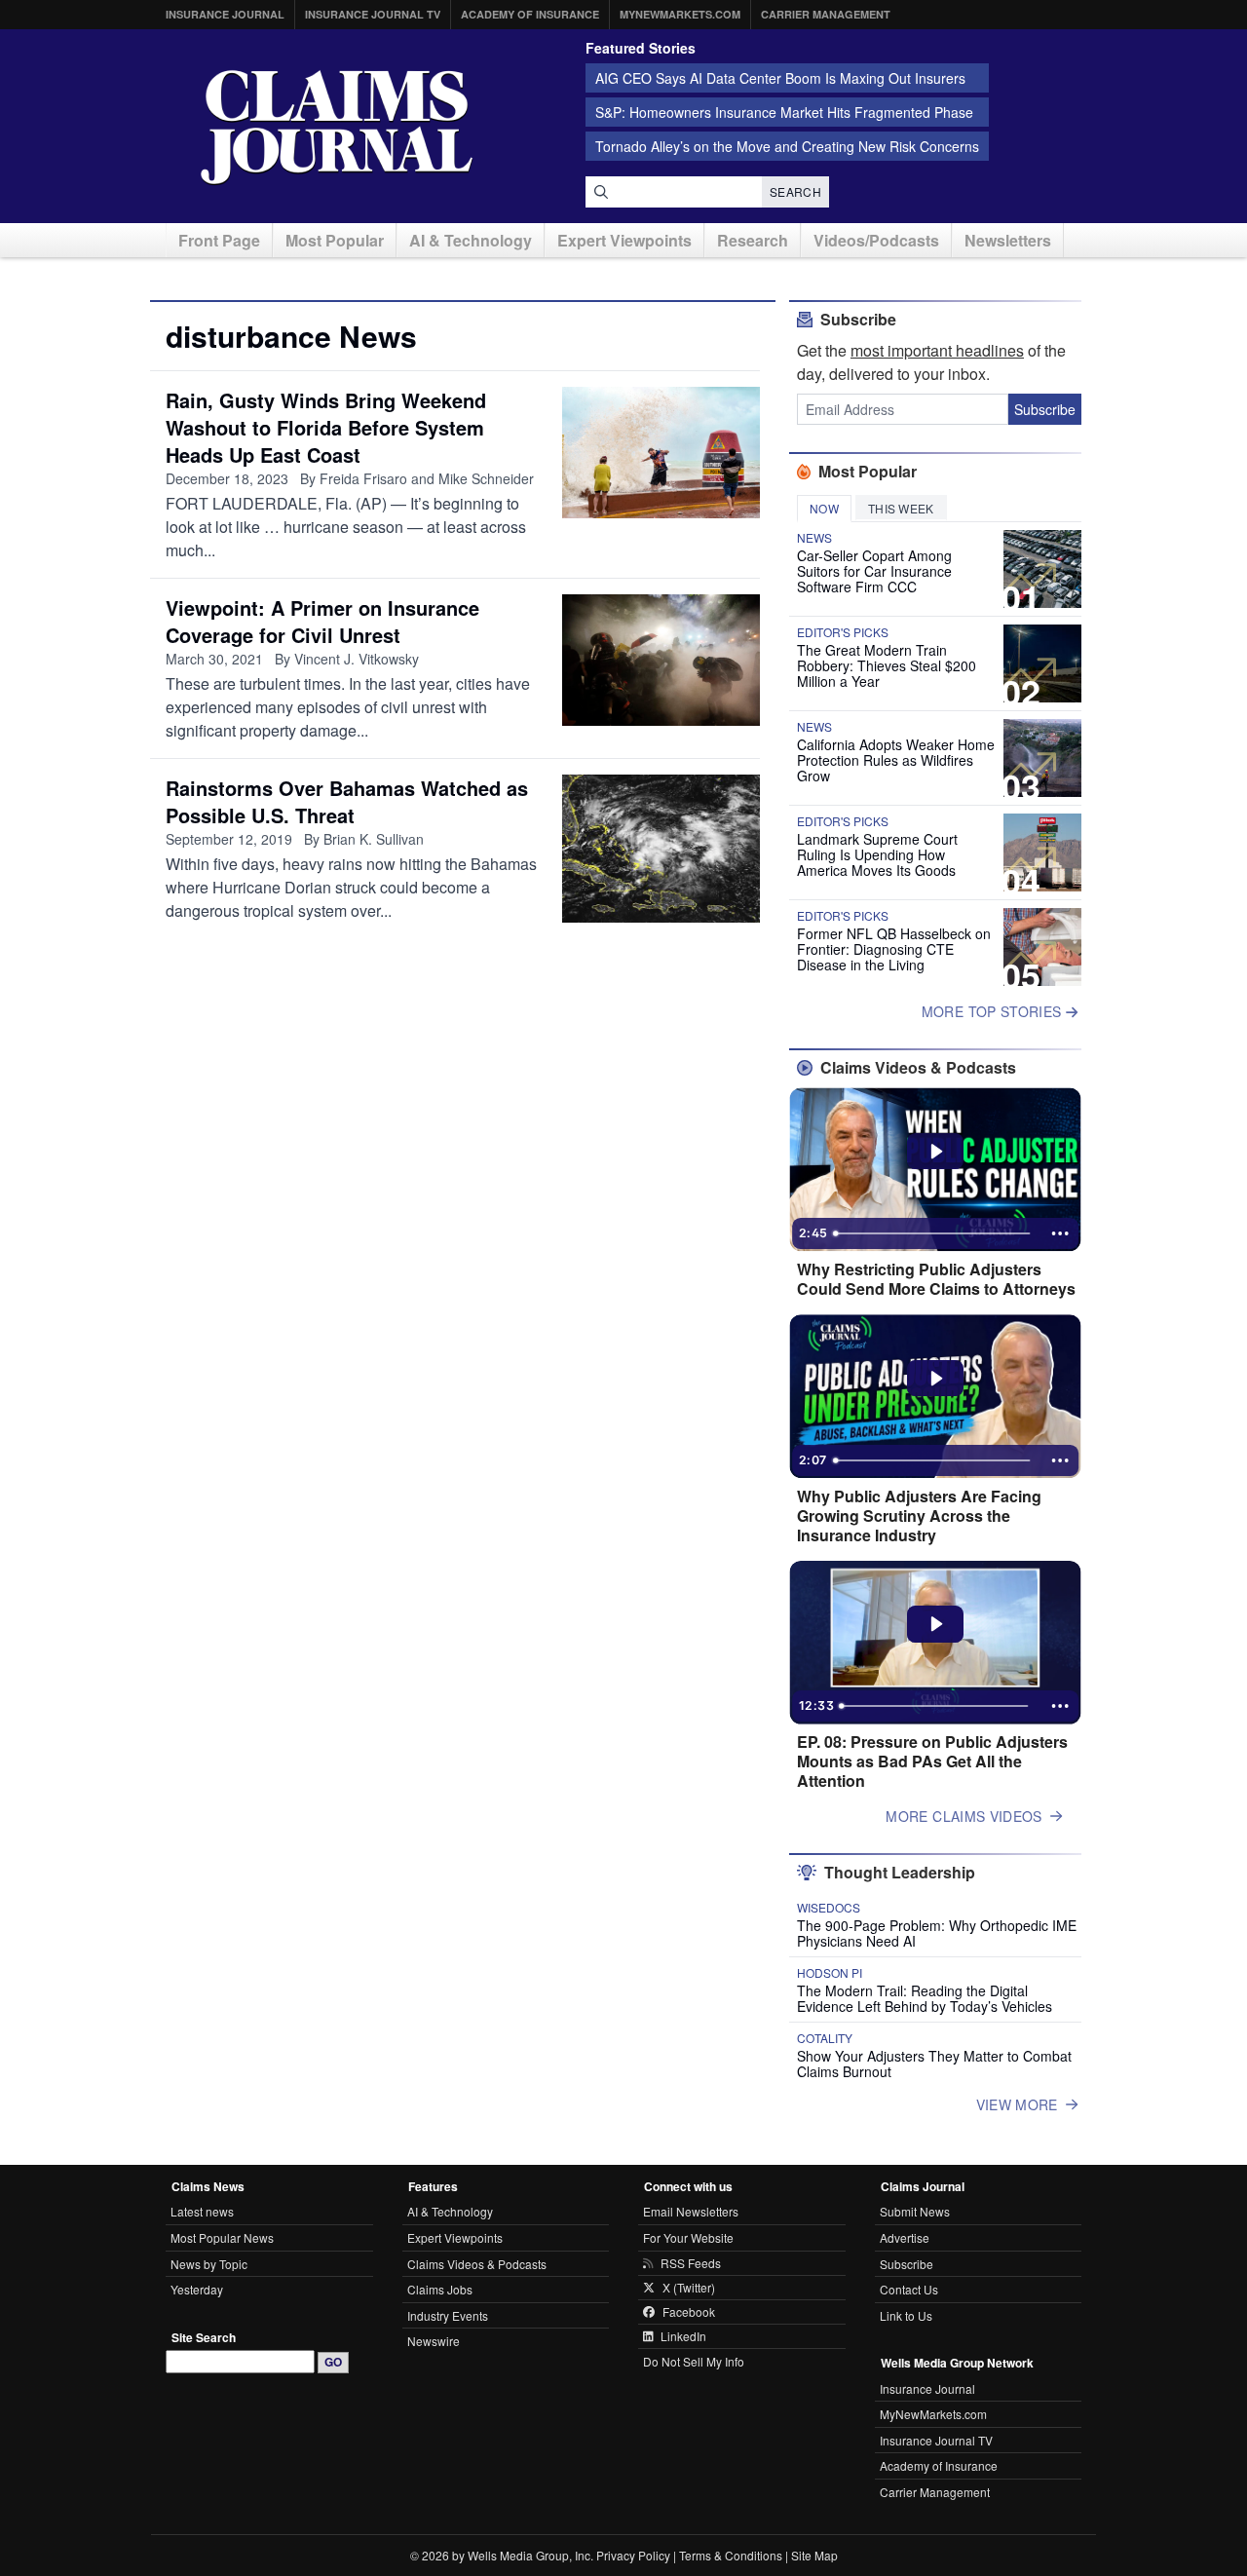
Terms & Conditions (731, 2555)
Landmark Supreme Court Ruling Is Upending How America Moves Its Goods (877, 854)
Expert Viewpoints (624, 240)
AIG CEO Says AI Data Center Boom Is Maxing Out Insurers (780, 78)
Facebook (689, 2312)
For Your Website (688, 2237)
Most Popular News (222, 2237)
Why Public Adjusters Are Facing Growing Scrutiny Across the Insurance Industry (919, 1516)
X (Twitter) (689, 2288)
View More (1017, 2104)
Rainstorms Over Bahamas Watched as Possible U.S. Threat (347, 801)
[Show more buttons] (1060, 1233)
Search (795, 191)
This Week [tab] (901, 508)
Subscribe (1045, 409)
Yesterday (197, 2289)
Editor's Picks (843, 632)
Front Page (219, 240)
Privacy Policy (633, 2555)
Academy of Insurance (530, 14)
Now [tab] (824, 508)
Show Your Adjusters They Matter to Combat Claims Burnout (934, 2064)
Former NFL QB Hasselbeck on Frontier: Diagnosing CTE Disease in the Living (894, 949)
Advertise (905, 2237)
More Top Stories (994, 1011)
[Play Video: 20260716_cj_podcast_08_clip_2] (936, 1152)
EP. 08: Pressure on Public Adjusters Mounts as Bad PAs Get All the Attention (932, 1762)
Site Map (814, 2555)
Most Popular (335, 240)
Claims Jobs (440, 2289)
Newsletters (1008, 240)
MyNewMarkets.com (680, 14)
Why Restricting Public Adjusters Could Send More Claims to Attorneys (936, 1279)
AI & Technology (471, 240)
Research (753, 240)
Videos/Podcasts (876, 240)
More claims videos (964, 1816)
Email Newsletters (691, 2211)
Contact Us (909, 2289)
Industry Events (448, 2315)
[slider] (933, 1233)
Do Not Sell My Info (694, 2361)
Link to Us (906, 2315)
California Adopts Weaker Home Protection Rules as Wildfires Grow (896, 760)
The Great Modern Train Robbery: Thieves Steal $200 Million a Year (887, 665)
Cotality (825, 2038)
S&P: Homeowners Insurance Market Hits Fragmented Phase (784, 112)
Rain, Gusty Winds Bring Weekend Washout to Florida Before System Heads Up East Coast (326, 427)
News (814, 538)
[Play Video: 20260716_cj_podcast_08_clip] (936, 1379)
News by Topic (209, 2264)
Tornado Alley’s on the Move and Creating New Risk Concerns (787, 146)
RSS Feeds (691, 2263)
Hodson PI (830, 1973)
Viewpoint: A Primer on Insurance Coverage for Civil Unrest (322, 621)
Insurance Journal (225, 14)
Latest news (202, 2211)
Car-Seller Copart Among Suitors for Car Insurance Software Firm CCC (874, 571)
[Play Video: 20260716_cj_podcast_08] (936, 1624)
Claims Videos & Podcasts (477, 2264)
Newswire (434, 2341)
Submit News (915, 2211)
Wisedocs (829, 1908)
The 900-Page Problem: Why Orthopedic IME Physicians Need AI (937, 1933)
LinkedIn (683, 2336)
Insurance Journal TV (373, 14)
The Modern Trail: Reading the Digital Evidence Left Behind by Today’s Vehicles (925, 1998)
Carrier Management (826, 14)
